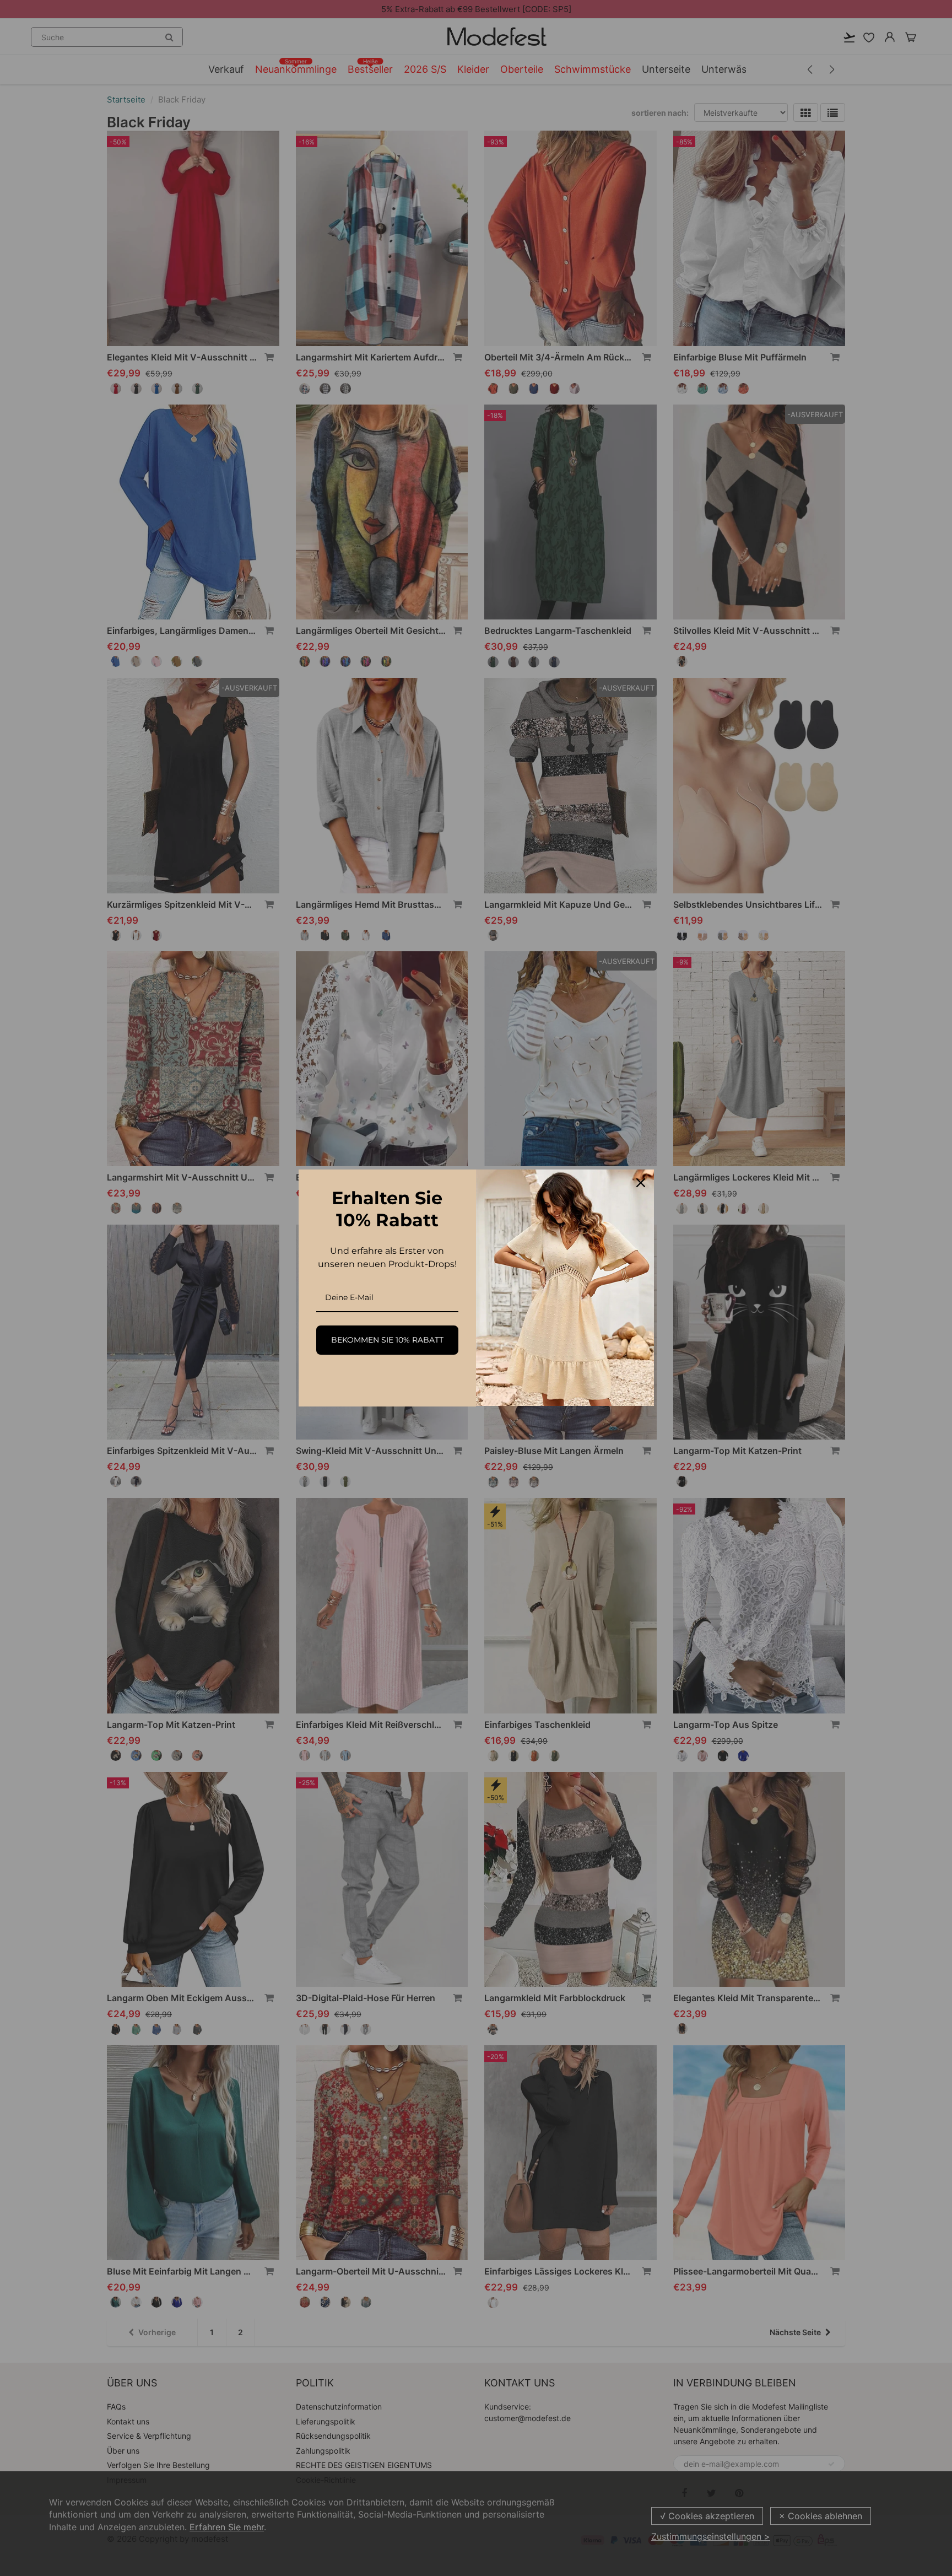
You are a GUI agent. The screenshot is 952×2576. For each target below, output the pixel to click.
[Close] (641, 1183)
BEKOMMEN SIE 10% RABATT (387, 1340)
